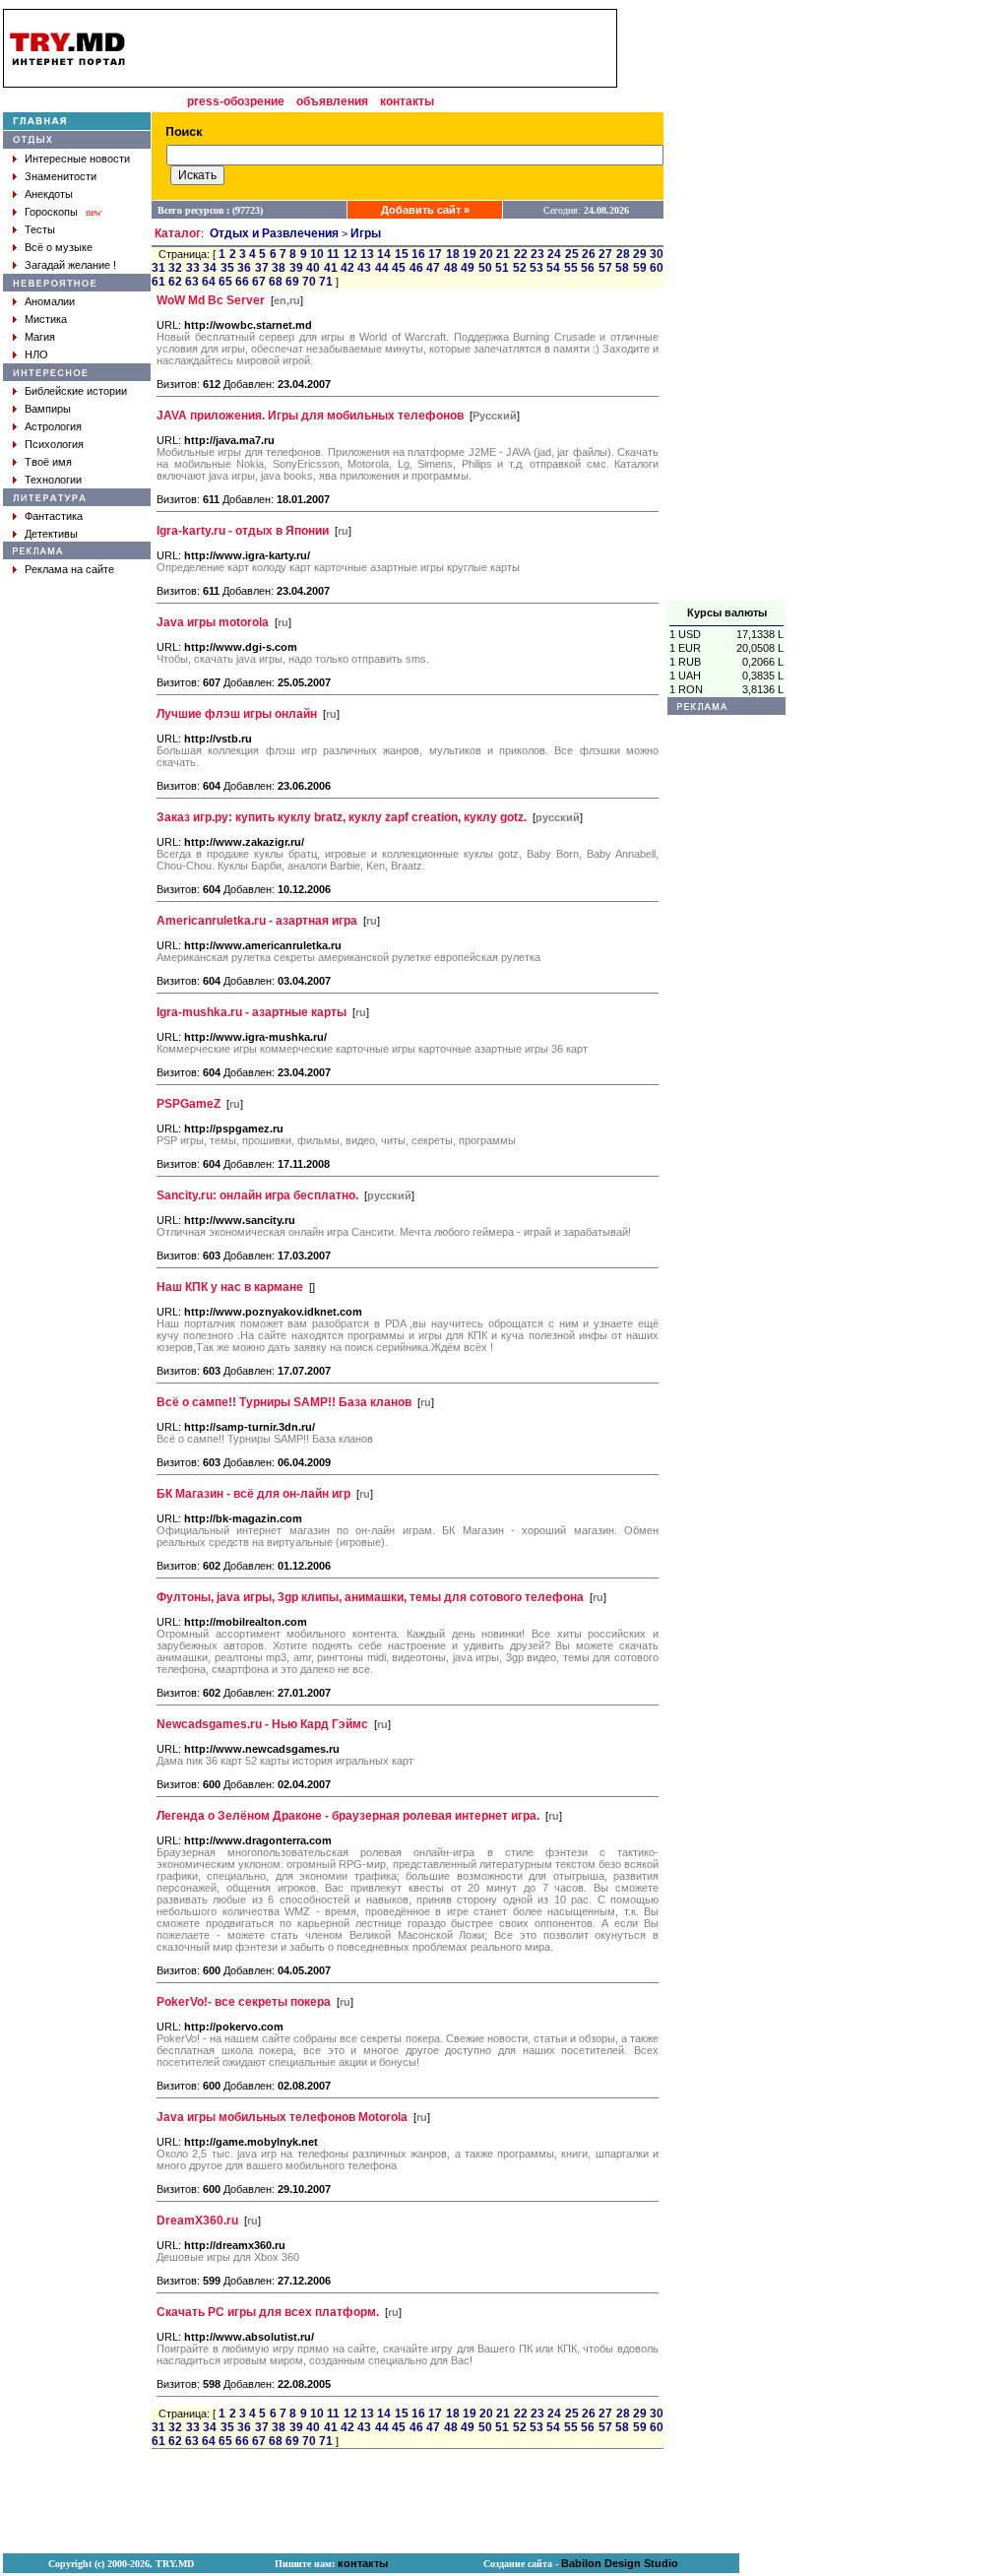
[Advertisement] (726, 304)
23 (537, 254)
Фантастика (54, 516)
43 (364, 268)
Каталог (178, 233)
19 (470, 254)
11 (333, 254)
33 (193, 268)
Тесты (40, 229)
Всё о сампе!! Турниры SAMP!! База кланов (284, 1402)
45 (399, 268)
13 (367, 254)
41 (331, 268)
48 (451, 268)
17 (435, 254)
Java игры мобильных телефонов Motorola (282, 2117)
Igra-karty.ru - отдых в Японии (243, 531)
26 (589, 254)
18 (453, 254)
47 (433, 268)
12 (350, 254)
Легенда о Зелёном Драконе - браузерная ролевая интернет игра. (348, 1816)
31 (158, 268)
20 (486, 254)
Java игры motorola (213, 622)
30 (657, 254)
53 (536, 268)
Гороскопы (51, 212)
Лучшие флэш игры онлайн (237, 714)
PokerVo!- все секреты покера (244, 2002)
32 (175, 268)
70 (309, 282)
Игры (366, 233)
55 (571, 268)
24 (554, 254)
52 (520, 268)
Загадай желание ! (70, 265)
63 (192, 282)
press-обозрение (236, 101)
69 (292, 282)
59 (640, 268)
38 (279, 268)
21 (503, 254)
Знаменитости (61, 176)
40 (313, 268)
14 (384, 254)
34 (210, 268)
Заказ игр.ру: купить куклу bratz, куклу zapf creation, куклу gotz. (342, 817)
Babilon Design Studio (620, 2563)
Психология (54, 444)
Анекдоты (49, 194)
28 (623, 254)
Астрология (53, 426)
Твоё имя (48, 462)
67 (259, 282)
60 (657, 268)
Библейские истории (76, 391)
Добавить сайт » (425, 210)
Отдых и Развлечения (274, 233)
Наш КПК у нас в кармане (230, 1287)
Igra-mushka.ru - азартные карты (252, 1012)
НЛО (36, 354)
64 (209, 282)
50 (485, 268)
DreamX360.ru (197, 2221)
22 (521, 254)
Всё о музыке (59, 247)
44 (382, 268)
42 (347, 268)
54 (553, 268)
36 (244, 268)
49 (468, 268)
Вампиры (48, 409)
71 (326, 282)
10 (317, 254)
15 (402, 254)
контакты (407, 101)
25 (572, 254)
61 (158, 282)
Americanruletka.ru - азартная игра (257, 921)
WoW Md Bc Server (211, 300)
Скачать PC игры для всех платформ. (268, 2312)
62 (175, 282)
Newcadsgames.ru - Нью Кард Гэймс (262, 1724)
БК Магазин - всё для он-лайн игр (253, 1494)
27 (605, 254)
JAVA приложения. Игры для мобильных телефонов (310, 416)
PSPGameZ (189, 1104)
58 (622, 268)
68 (276, 282)
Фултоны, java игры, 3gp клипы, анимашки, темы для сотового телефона (370, 1597)
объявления (332, 101)
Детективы (51, 534)
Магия (40, 337)
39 (296, 268)
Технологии (53, 480)
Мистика (46, 319)
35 (227, 268)
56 (588, 268)
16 (418, 254)
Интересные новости (77, 159)
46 (416, 268)
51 (502, 268)
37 (262, 268)
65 (225, 282)
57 (605, 268)
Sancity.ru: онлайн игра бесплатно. (257, 1195)
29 (640, 254)
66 (242, 282)
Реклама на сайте (69, 569)
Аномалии (50, 301)
